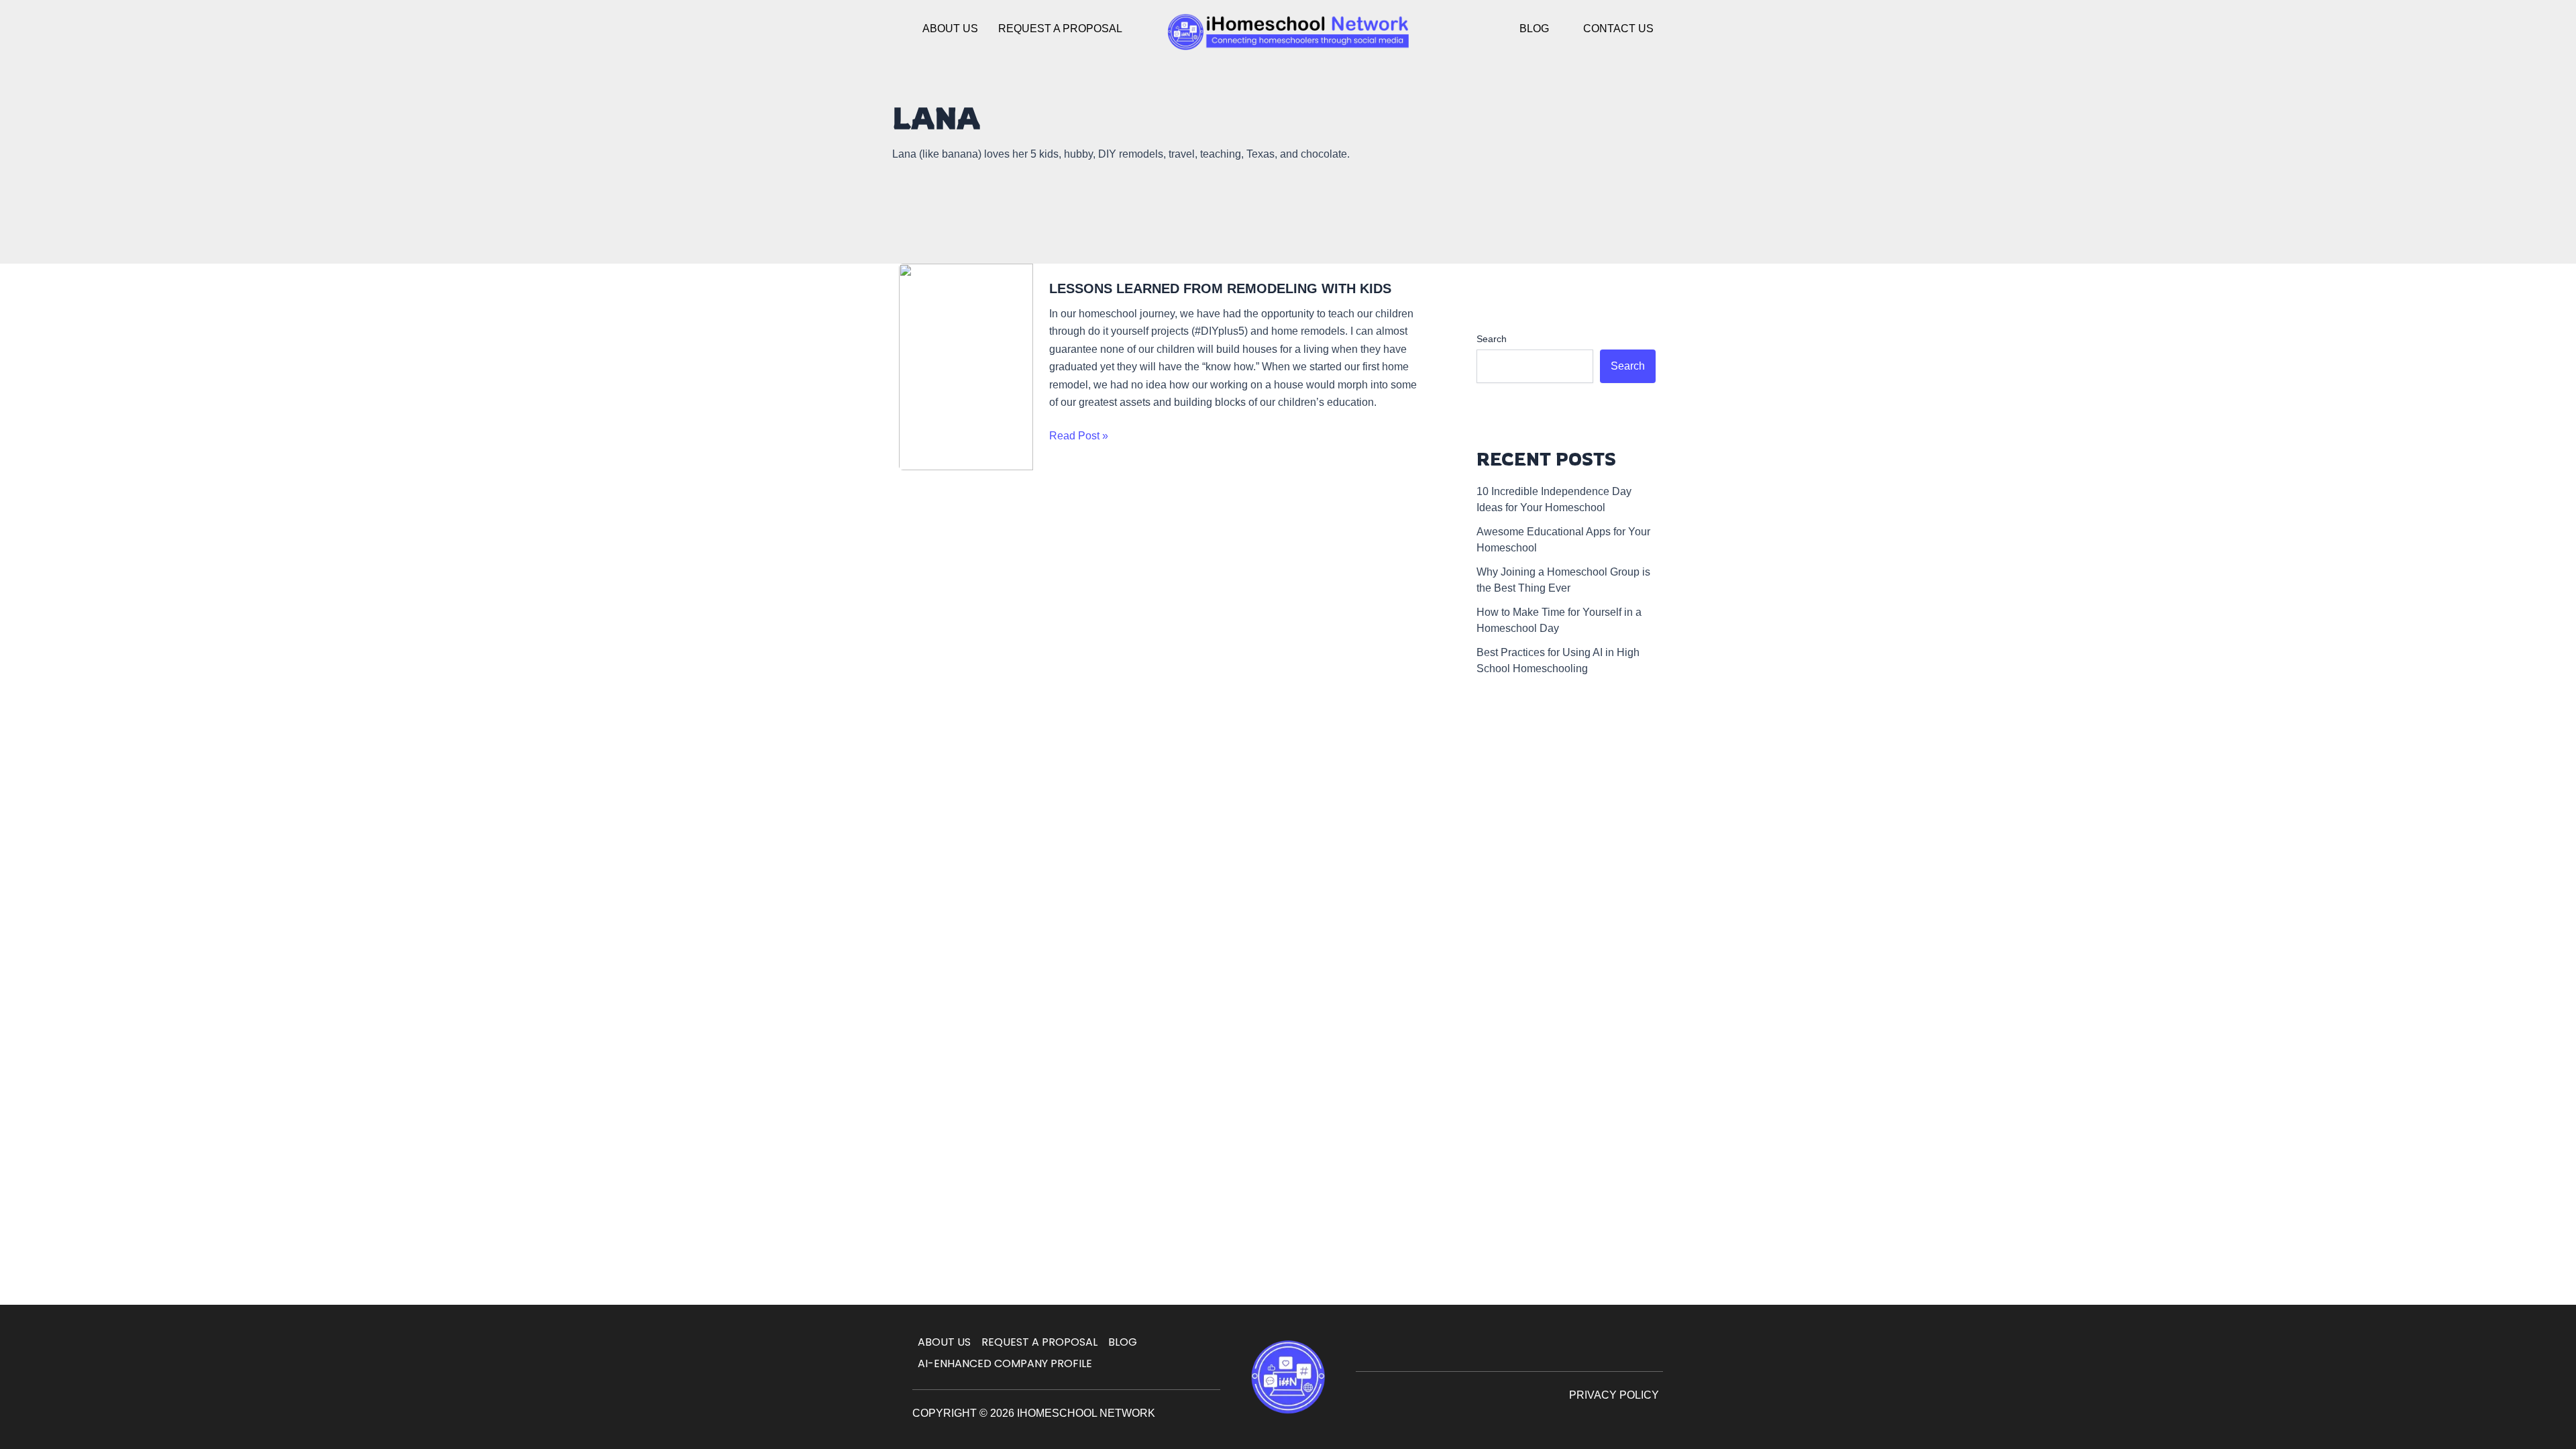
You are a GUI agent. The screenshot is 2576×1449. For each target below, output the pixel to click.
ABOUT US (950, 29)
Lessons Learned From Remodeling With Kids (1220, 288)
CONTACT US (1618, 29)
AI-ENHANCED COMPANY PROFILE (1005, 1363)
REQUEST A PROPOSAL (1060, 29)
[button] (1541, 29)
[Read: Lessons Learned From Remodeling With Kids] (966, 367)
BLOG (1534, 29)
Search (1492, 339)
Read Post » (1079, 434)
